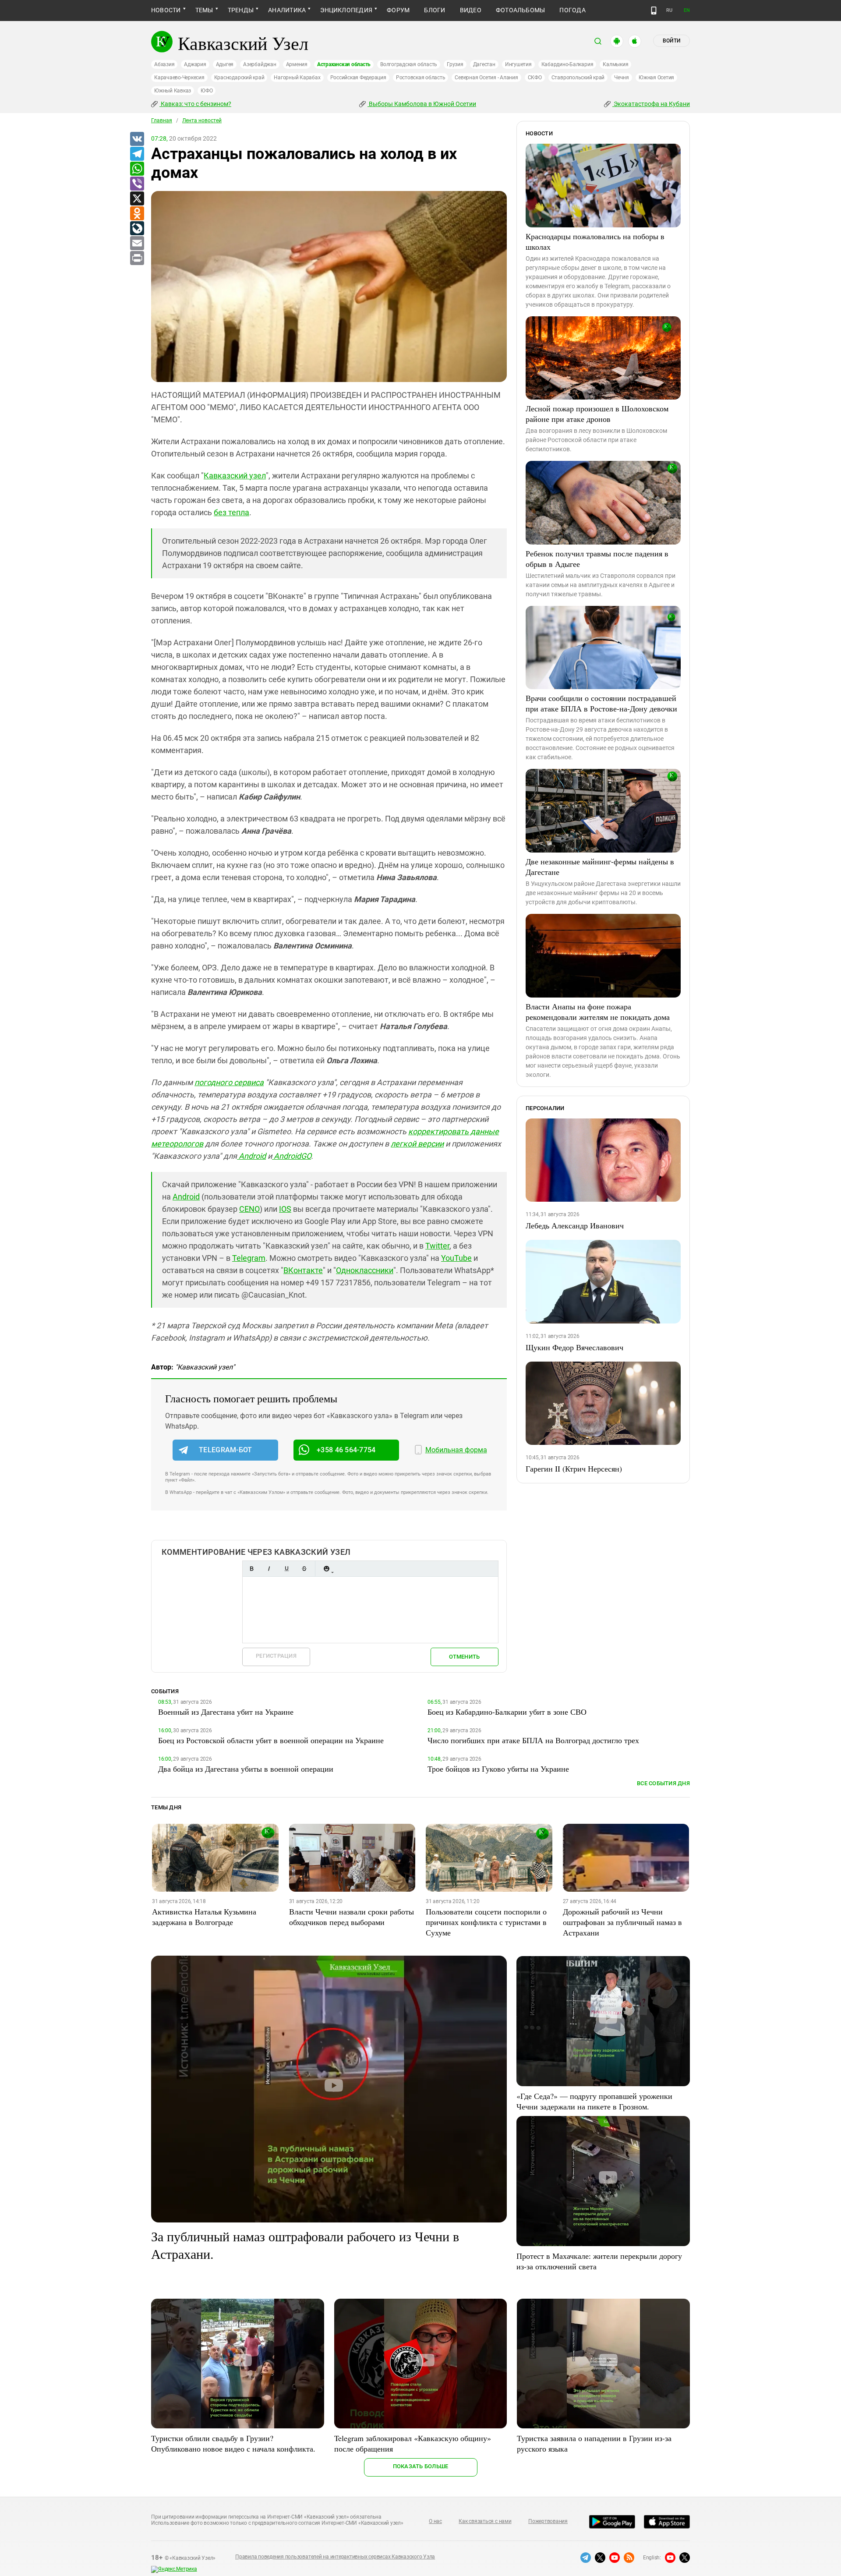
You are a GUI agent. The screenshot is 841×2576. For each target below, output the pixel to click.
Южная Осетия (656, 78)
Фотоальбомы (521, 10)
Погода (572, 10)
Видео (471, 10)
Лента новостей (202, 120)
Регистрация (276, 1656)
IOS (285, 1209)
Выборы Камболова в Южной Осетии (422, 104)
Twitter (437, 1246)
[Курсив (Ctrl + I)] (269, 1569)
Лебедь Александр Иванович (575, 1225)
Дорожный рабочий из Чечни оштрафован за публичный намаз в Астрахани (622, 1922)
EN (687, 10)
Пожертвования (548, 2521)
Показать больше (421, 2466)
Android (251, 1156)
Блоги (435, 10)
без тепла (231, 512)
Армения (297, 64)
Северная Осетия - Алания (486, 78)
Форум (398, 10)
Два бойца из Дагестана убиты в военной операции (246, 1769)
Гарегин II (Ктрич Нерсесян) (574, 1468)
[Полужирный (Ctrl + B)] (251, 1569)
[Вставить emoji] (326, 1569)
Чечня (622, 78)
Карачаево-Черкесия (179, 78)
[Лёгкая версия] (654, 11)
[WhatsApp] (137, 169)
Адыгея (225, 64)
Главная (162, 120)
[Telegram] (137, 154)
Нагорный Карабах (297, 78)
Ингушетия (518, 64)
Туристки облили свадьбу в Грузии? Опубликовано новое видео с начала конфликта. (233, 2443)
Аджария (195, 64)
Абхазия (164, 64)
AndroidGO (292, 1156)
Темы (204, 10)
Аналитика (287, 10)
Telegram (249, 1258)
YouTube (456, 1258)
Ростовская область (421, 78)
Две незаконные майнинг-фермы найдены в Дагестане (600, 867)
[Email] (137, 244)
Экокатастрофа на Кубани (651, 104)
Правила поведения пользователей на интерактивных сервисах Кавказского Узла (335, 2557)
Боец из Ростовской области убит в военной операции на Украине (271, 1740)
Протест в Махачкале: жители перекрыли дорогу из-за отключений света (599, 2261)
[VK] (137, 139)
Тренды (241, 10)
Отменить (464, 1657)
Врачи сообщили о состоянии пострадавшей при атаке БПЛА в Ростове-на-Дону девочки (601, 703)
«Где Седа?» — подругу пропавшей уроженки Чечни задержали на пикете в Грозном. (594, 2101)
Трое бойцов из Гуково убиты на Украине (498, 1769)
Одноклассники (365, 1270)
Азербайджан (260, 64)
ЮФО (207, 91)
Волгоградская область (409, 64)
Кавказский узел (235, 476)
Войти (671, 41)
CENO (249, 1209)
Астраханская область (344, 64)
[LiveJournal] (137, 229)
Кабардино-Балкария (567, 64)
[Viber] (137, 184)
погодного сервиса (229, 1082)
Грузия (455, 64)
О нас (435, 2521)
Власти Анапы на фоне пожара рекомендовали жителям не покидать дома (598, 1012)
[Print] (137, 258)
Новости (166, 10)
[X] (137, 199)
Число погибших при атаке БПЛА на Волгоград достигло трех (533, 1740)
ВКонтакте (303, 1270)
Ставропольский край (578, 78)
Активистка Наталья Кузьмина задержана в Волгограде (204, 1917)
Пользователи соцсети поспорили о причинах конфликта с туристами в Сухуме (486, 1922)
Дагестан (484, 64)
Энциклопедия (346, 10)
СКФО (535, 78)
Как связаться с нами (485, 2521)
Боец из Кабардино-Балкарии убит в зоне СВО (507, 1712)
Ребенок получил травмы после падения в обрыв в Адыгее (597, 559)
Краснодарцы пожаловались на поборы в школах (595, 241)
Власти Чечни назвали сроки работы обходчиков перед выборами (352, 1917)
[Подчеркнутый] (286, 1569)
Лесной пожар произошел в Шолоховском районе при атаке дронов (597, 414)
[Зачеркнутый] (304, 1569)
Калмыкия (615, 64)
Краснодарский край (239, 78)
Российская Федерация (358, 78)
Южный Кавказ (173, 91)
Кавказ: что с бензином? (195, 104)
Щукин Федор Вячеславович (574, 1347)
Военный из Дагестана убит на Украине (226, 1712)
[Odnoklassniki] (137, 214)
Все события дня (663, 1783)
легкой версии (417, 1144)
